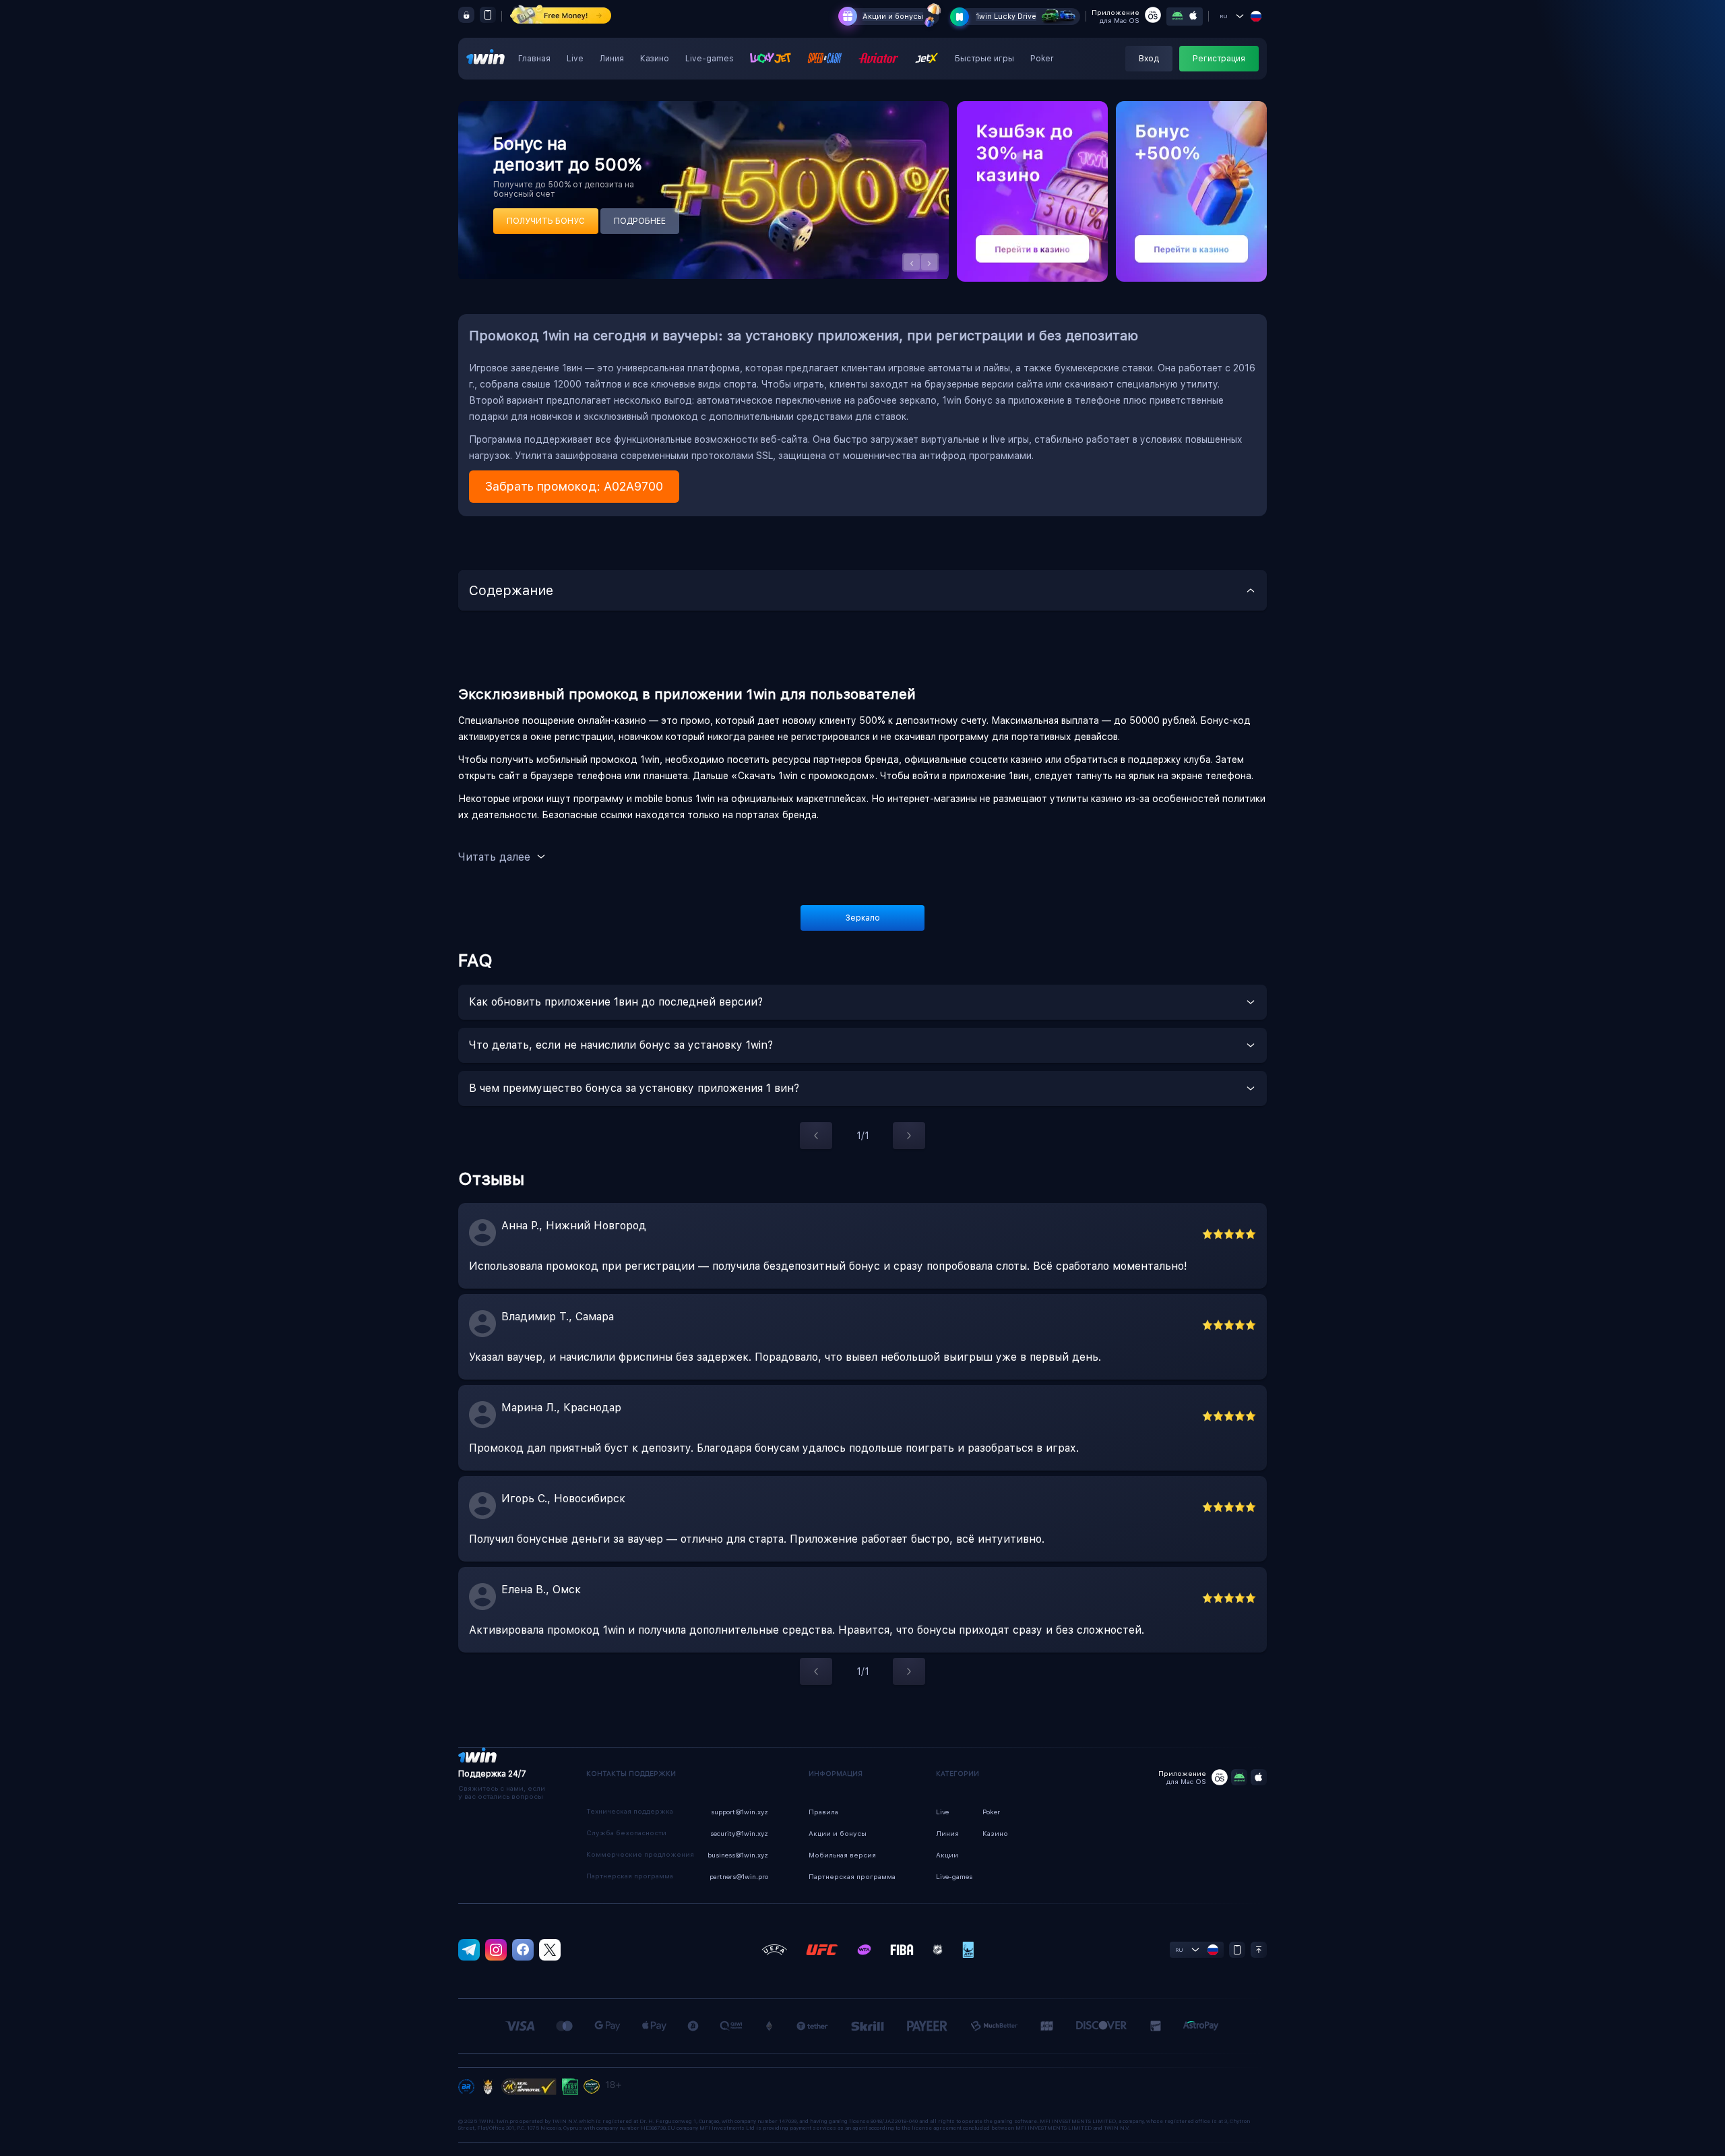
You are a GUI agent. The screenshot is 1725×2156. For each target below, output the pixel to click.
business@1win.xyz (738, 1855)
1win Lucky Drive (1006, 17)
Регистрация (1219, 59)
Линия (612, 59)
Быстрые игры (984, 59)
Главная (534, 59)
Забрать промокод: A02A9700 (574, 486)
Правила (823, 1812)
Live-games (710, 59)
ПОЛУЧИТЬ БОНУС (546, 221)
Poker (1042, 59)
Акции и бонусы (893, 17)
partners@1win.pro (739, 1876)
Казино (655, 59)
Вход (1149, 59)
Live (575, 59)
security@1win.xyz (739, 1833)
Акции (947, 1855)
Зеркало (863, 918)
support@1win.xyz (740, 1812)
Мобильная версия (842, 1855)
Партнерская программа (852, 1876)
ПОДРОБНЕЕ (640, 221)
